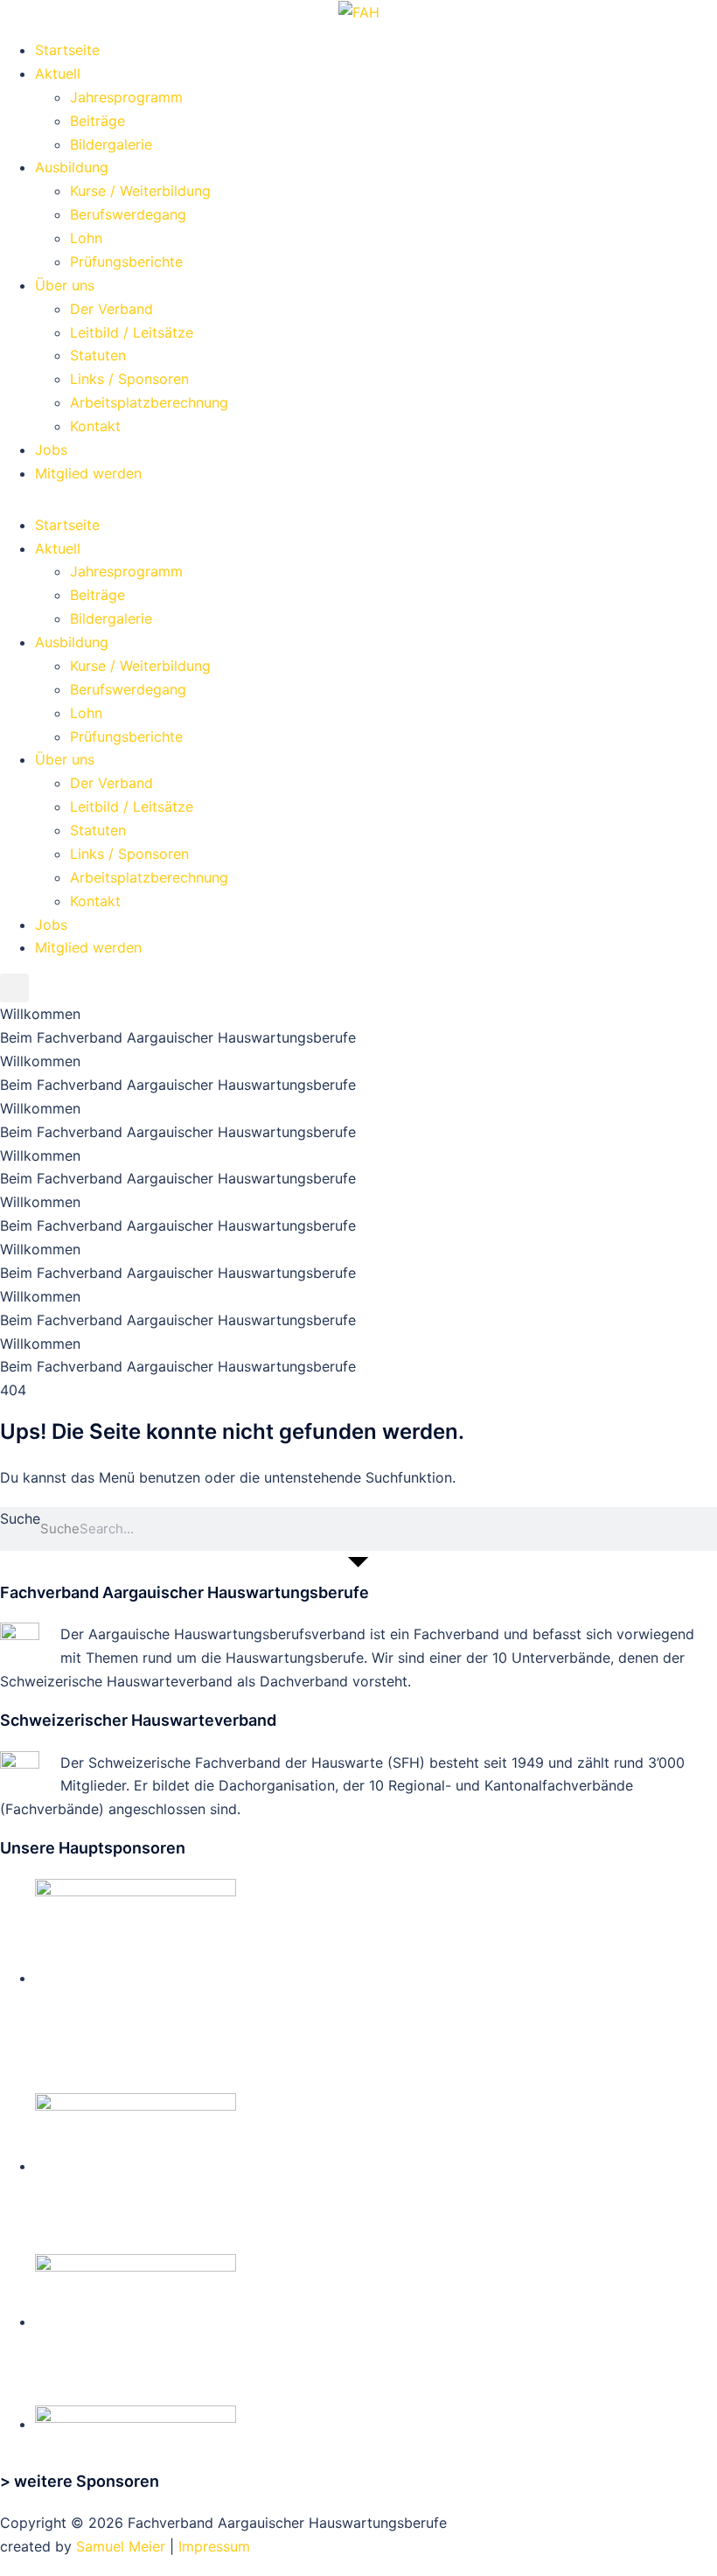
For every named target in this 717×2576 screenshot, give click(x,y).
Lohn (86, 238)
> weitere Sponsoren (80, 2481)
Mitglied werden (88, 473)
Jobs (51, 450)
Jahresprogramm (126, 97)
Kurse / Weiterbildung (140, 191)
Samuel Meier (121, 2546)
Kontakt (95, 426)
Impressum (214, 2546)
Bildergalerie (111, 144)
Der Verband (111, 309)
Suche (20, 1518)
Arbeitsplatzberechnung (149, 402)
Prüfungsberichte (126, 262)
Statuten (98, 355)
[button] (14, 988)
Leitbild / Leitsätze (132, 332)
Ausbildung (72, 167)
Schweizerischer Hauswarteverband (138, 1720)
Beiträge (97, 121)
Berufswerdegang (128, 214)
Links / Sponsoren (129, 379)
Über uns (65, 285)
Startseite (67, 50)
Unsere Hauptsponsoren (93, 1848)
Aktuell (58, 73)
